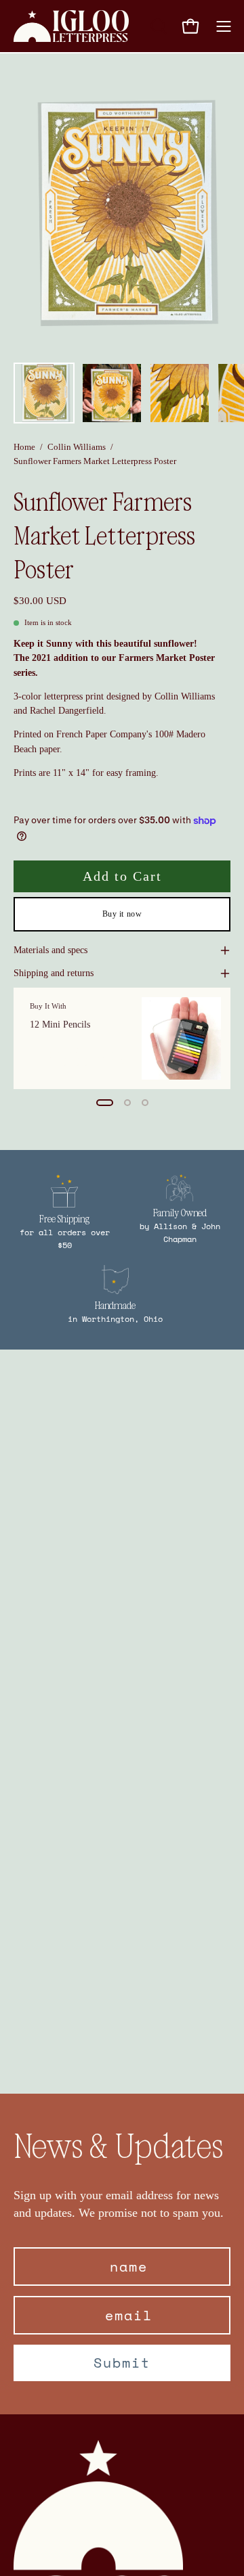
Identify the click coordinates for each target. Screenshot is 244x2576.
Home (24, 447)
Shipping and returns (54, 973)
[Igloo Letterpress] (71, 26)
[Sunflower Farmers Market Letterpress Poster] (44, 393)
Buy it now (122, 915)
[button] (157, 26)
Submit (122, 2363)
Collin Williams (77, 447)
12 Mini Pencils (60, 1025)
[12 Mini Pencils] (181, 1038)
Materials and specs (50, 950)
